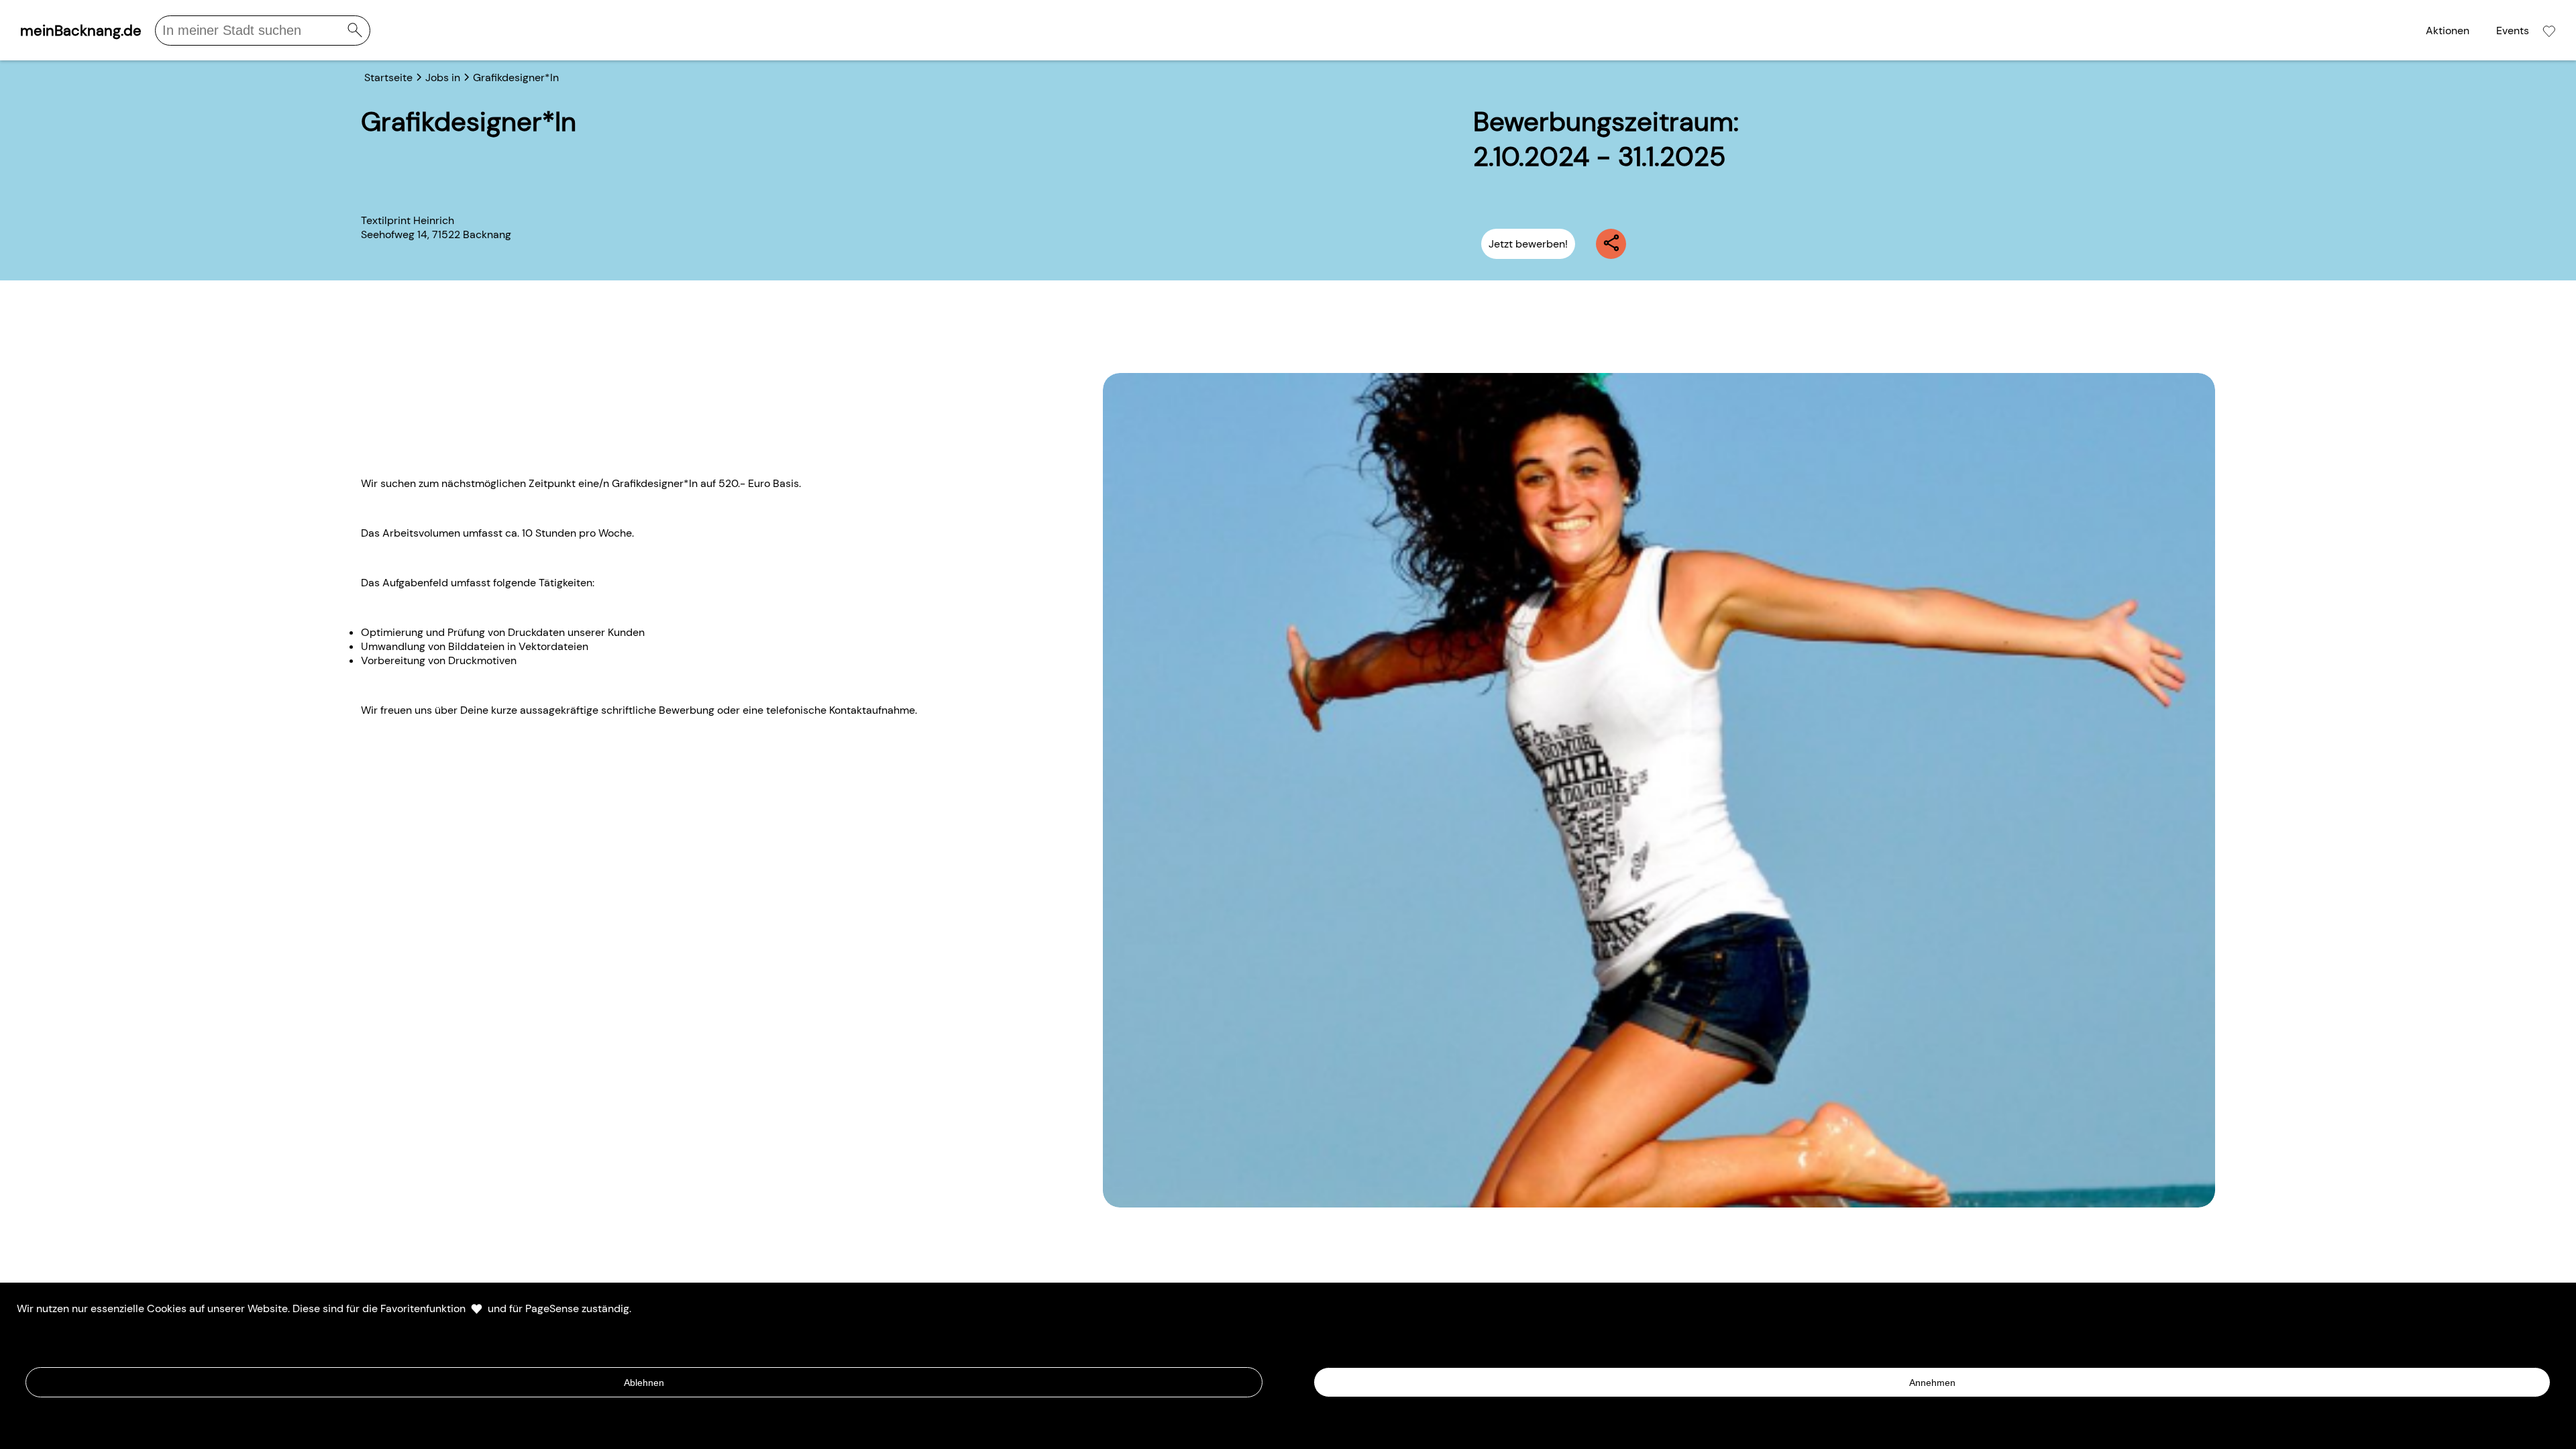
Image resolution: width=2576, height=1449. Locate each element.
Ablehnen (644, 1383)
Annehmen (1932, 1383)
